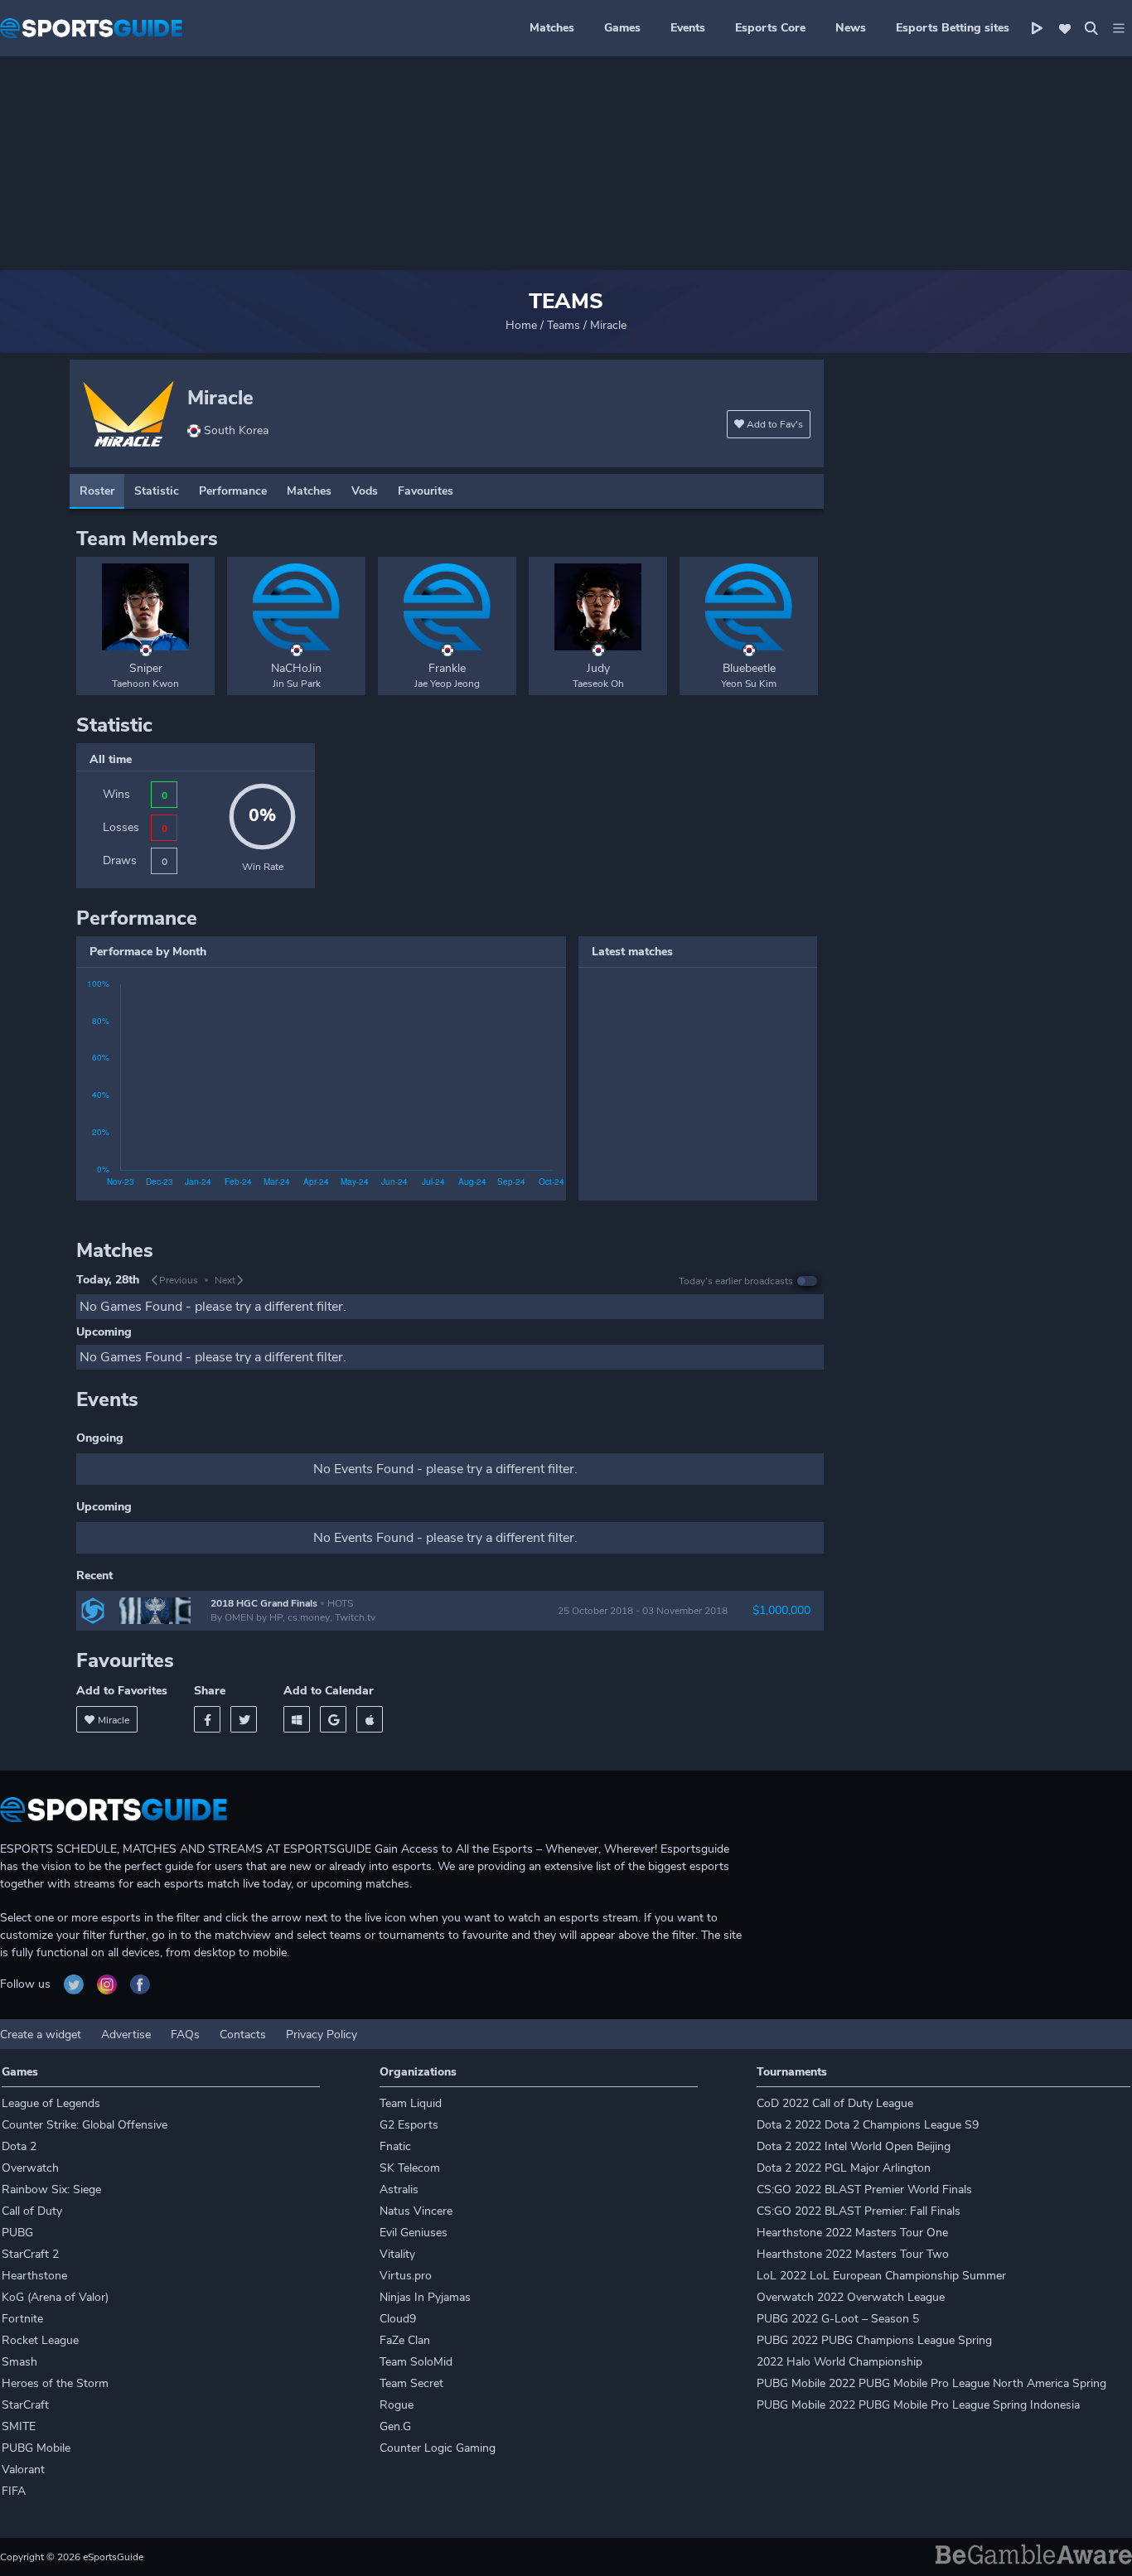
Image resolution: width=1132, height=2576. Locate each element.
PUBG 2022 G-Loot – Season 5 (838, 2319)
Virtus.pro (406, 2276)
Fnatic (395, 2146)
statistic (157, 491)
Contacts (243, 2035)
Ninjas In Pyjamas (425, 2297)
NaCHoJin (296, 668)
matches (309, 491)
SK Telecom (410, 2168)
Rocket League (40, 2340)
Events (688, 28)
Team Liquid (411, 2103)
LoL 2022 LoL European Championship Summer (881, 2276)
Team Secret (411, 2383)
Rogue (397, 2405)
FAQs (185, 2035)
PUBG (17, 2233)
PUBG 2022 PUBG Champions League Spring (874, 2340)
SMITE (19, 2426)
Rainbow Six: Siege (51, 2189)
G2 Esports (409, 2125)
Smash (19, 2362)
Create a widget (41, 2035)
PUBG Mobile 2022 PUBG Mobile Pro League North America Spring (931, 2383)
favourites (426, 491)
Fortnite (22, 2319)
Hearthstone (34, 2276)
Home (521, 325)
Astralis (399, 2189)
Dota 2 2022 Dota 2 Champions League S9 (868, 2125)
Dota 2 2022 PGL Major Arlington (844, 2168)
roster (97, 491)
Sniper (146, 668)
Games (622, 28)
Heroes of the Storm (55, 2383)
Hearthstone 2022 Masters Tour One (852, 2233)
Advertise (126, 2035)
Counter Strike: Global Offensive (85, 2125)
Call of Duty (32, 2211)
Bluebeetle (749, 668)
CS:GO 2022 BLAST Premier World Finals (864, 2189)
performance (233, 491)
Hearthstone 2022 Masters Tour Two (853, 2254)
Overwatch (30, 2168)
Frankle (447, 668)
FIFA (14, 2491)
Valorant (23, 2470)
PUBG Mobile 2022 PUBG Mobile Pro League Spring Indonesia (918, 2405)
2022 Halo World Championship (839, 2362)
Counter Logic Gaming (438, 2448)
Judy (598, 668)
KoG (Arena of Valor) (55, 2297)
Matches (552, 28)
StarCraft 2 (30, 2254)
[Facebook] (207, 1719)
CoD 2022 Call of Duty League (835, 2103)
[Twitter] (244, 1719)
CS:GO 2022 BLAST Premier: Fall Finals (859, 2211)
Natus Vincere (416, 2211)
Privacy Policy (322, 2035)
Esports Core (770, 28)
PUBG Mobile (36, 2448)
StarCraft (25, 2405)
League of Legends (51, 2103)
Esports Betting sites (953, 28)
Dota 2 (19, 2146)
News (851, 28)
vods (365, 491)
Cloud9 (398, 2319)
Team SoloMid (416, 2362)
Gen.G (395, 2426)
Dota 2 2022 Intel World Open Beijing (854, 2146)
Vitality (397, 2254)
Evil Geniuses (414, 2233)
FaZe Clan (405, 2340)
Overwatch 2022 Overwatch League (851, 2297)
